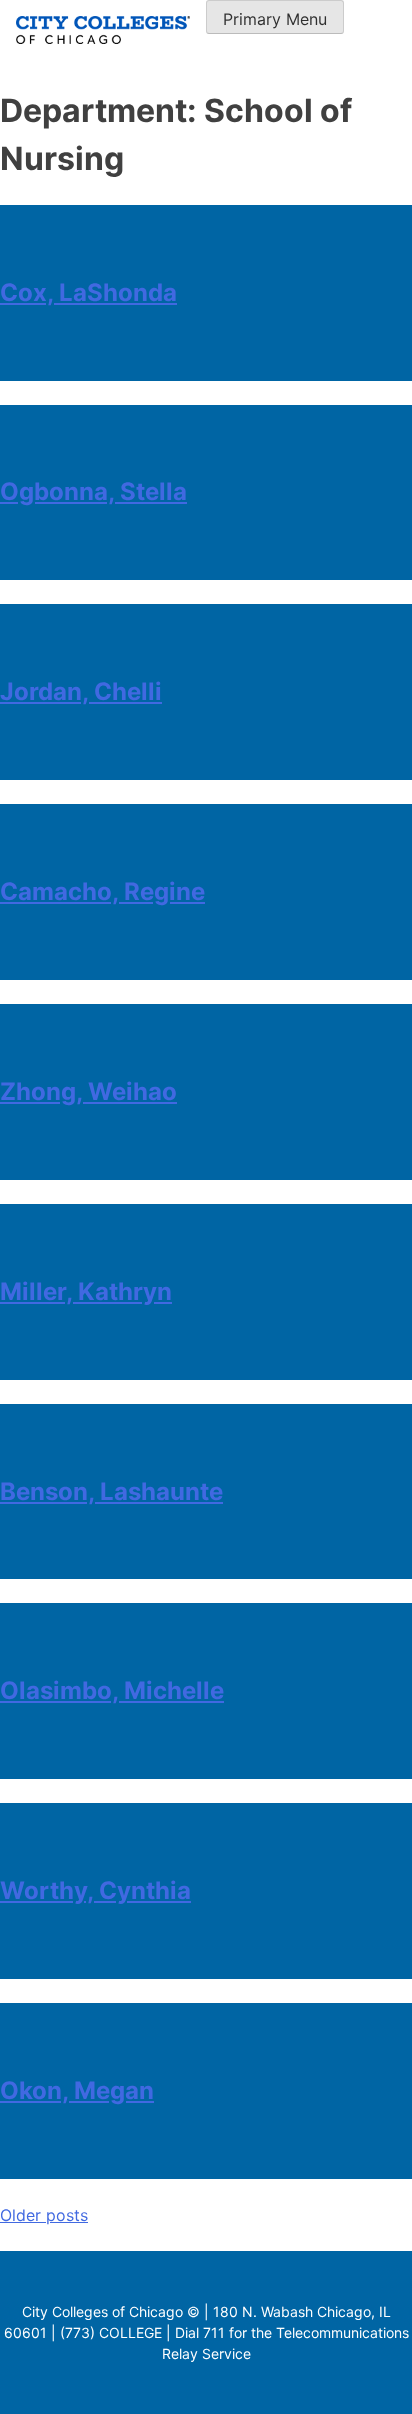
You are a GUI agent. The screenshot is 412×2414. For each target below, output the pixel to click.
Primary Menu (275, 19)
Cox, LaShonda (88, 292)
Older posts (44, 2215)
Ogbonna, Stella (93, 491)
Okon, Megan (77, 2090)
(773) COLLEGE (111, 2332)
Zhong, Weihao (88, 1091)
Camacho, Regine (102, 891)
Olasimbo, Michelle (112, 1690)
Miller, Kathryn (86, 1291)
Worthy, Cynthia (95, 1890)
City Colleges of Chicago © (111, 2311)
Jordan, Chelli (81, 691)
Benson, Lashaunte (111, 1491)
